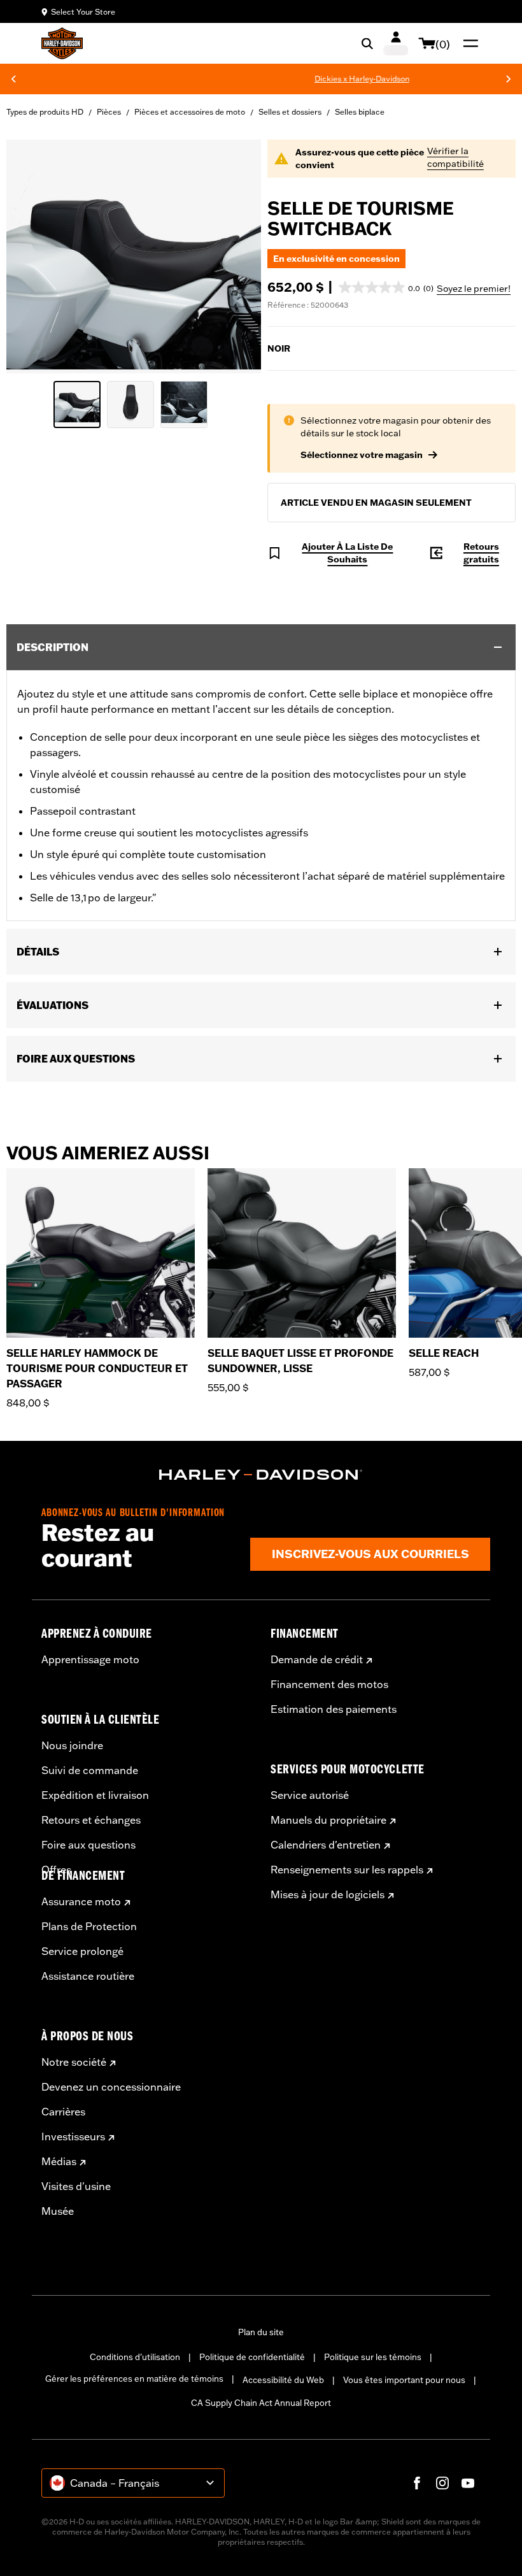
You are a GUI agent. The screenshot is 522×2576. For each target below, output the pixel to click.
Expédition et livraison (95, 1795)
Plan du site (261, 2332)
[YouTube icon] (468, 2483)
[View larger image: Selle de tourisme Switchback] (134, 254)
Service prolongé (82, 1951)
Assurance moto (81, 1901)
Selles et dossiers (290, 112)
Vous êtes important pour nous (404, 2380)
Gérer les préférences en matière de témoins (134, 2379)
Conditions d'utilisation (135, 2357)
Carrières (63, 2112)
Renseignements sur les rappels (347, 1870)
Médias (59, 2161)
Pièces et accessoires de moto (190, 112)
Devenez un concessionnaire (111, 2087)
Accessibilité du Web (283, 2380)
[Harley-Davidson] (261, 1475)
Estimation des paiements (334, 1709)
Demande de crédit (317, 1659)
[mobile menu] (468, 43)
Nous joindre (72, 1745)
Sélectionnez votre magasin (362, 455)
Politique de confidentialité (252, 2357)
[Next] (509, 79)
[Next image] (236, 257)
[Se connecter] (396, 43)
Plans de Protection (89, 1926)
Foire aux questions (88, 1845)
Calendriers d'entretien (326, 1845)
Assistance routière (88, 1976)
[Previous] (13, 79)
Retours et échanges (91, 1820)
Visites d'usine (76, 2186)
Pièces (109, 112)
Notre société (74, 2062)
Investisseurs (73, 2136)
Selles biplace (360, 112)
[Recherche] (367, 43)
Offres (56, 1870)
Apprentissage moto (90, 1659)
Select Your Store (83, 12)
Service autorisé (310, 1795)
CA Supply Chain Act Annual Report (261, 2403)
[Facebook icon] (417, 2483)
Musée (58, 2211)
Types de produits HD (45, 112)
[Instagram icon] (442, 2483)
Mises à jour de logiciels (328, 1894)
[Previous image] (32, 257)
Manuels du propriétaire (328, 1820)
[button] (386, 287)
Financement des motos (329, 1684)
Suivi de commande (90, 1770)
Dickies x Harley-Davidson (321, 79)
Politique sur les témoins (373, 2357)
